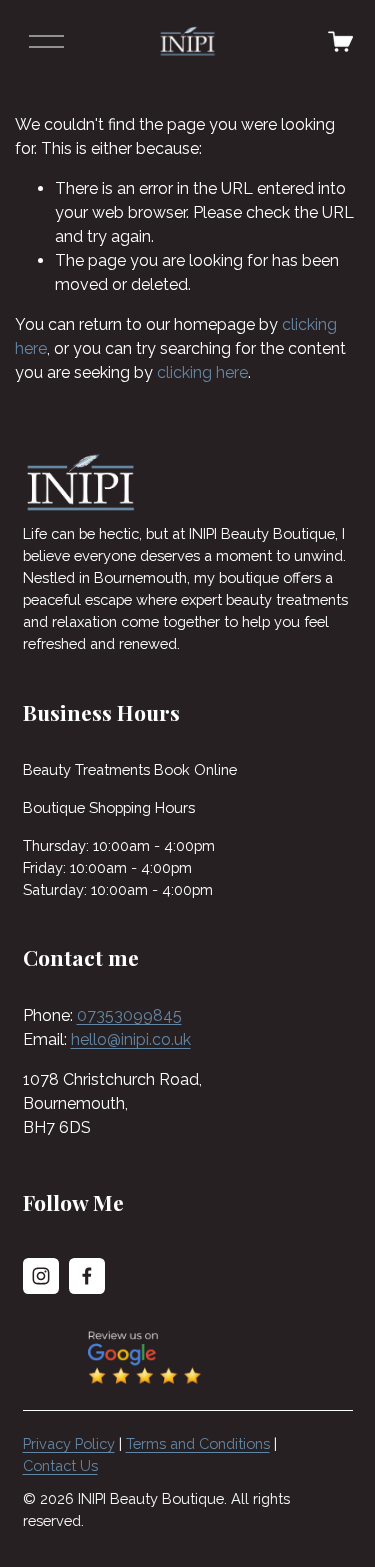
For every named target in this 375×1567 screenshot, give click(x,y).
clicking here (202, 372)
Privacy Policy (69, 1443)
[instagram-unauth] (41, 1276)
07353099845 (129, 1015)
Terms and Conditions (198, 1443)
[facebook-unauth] (87, 1276)
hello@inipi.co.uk (131, 1039)
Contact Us (60, 1465)
